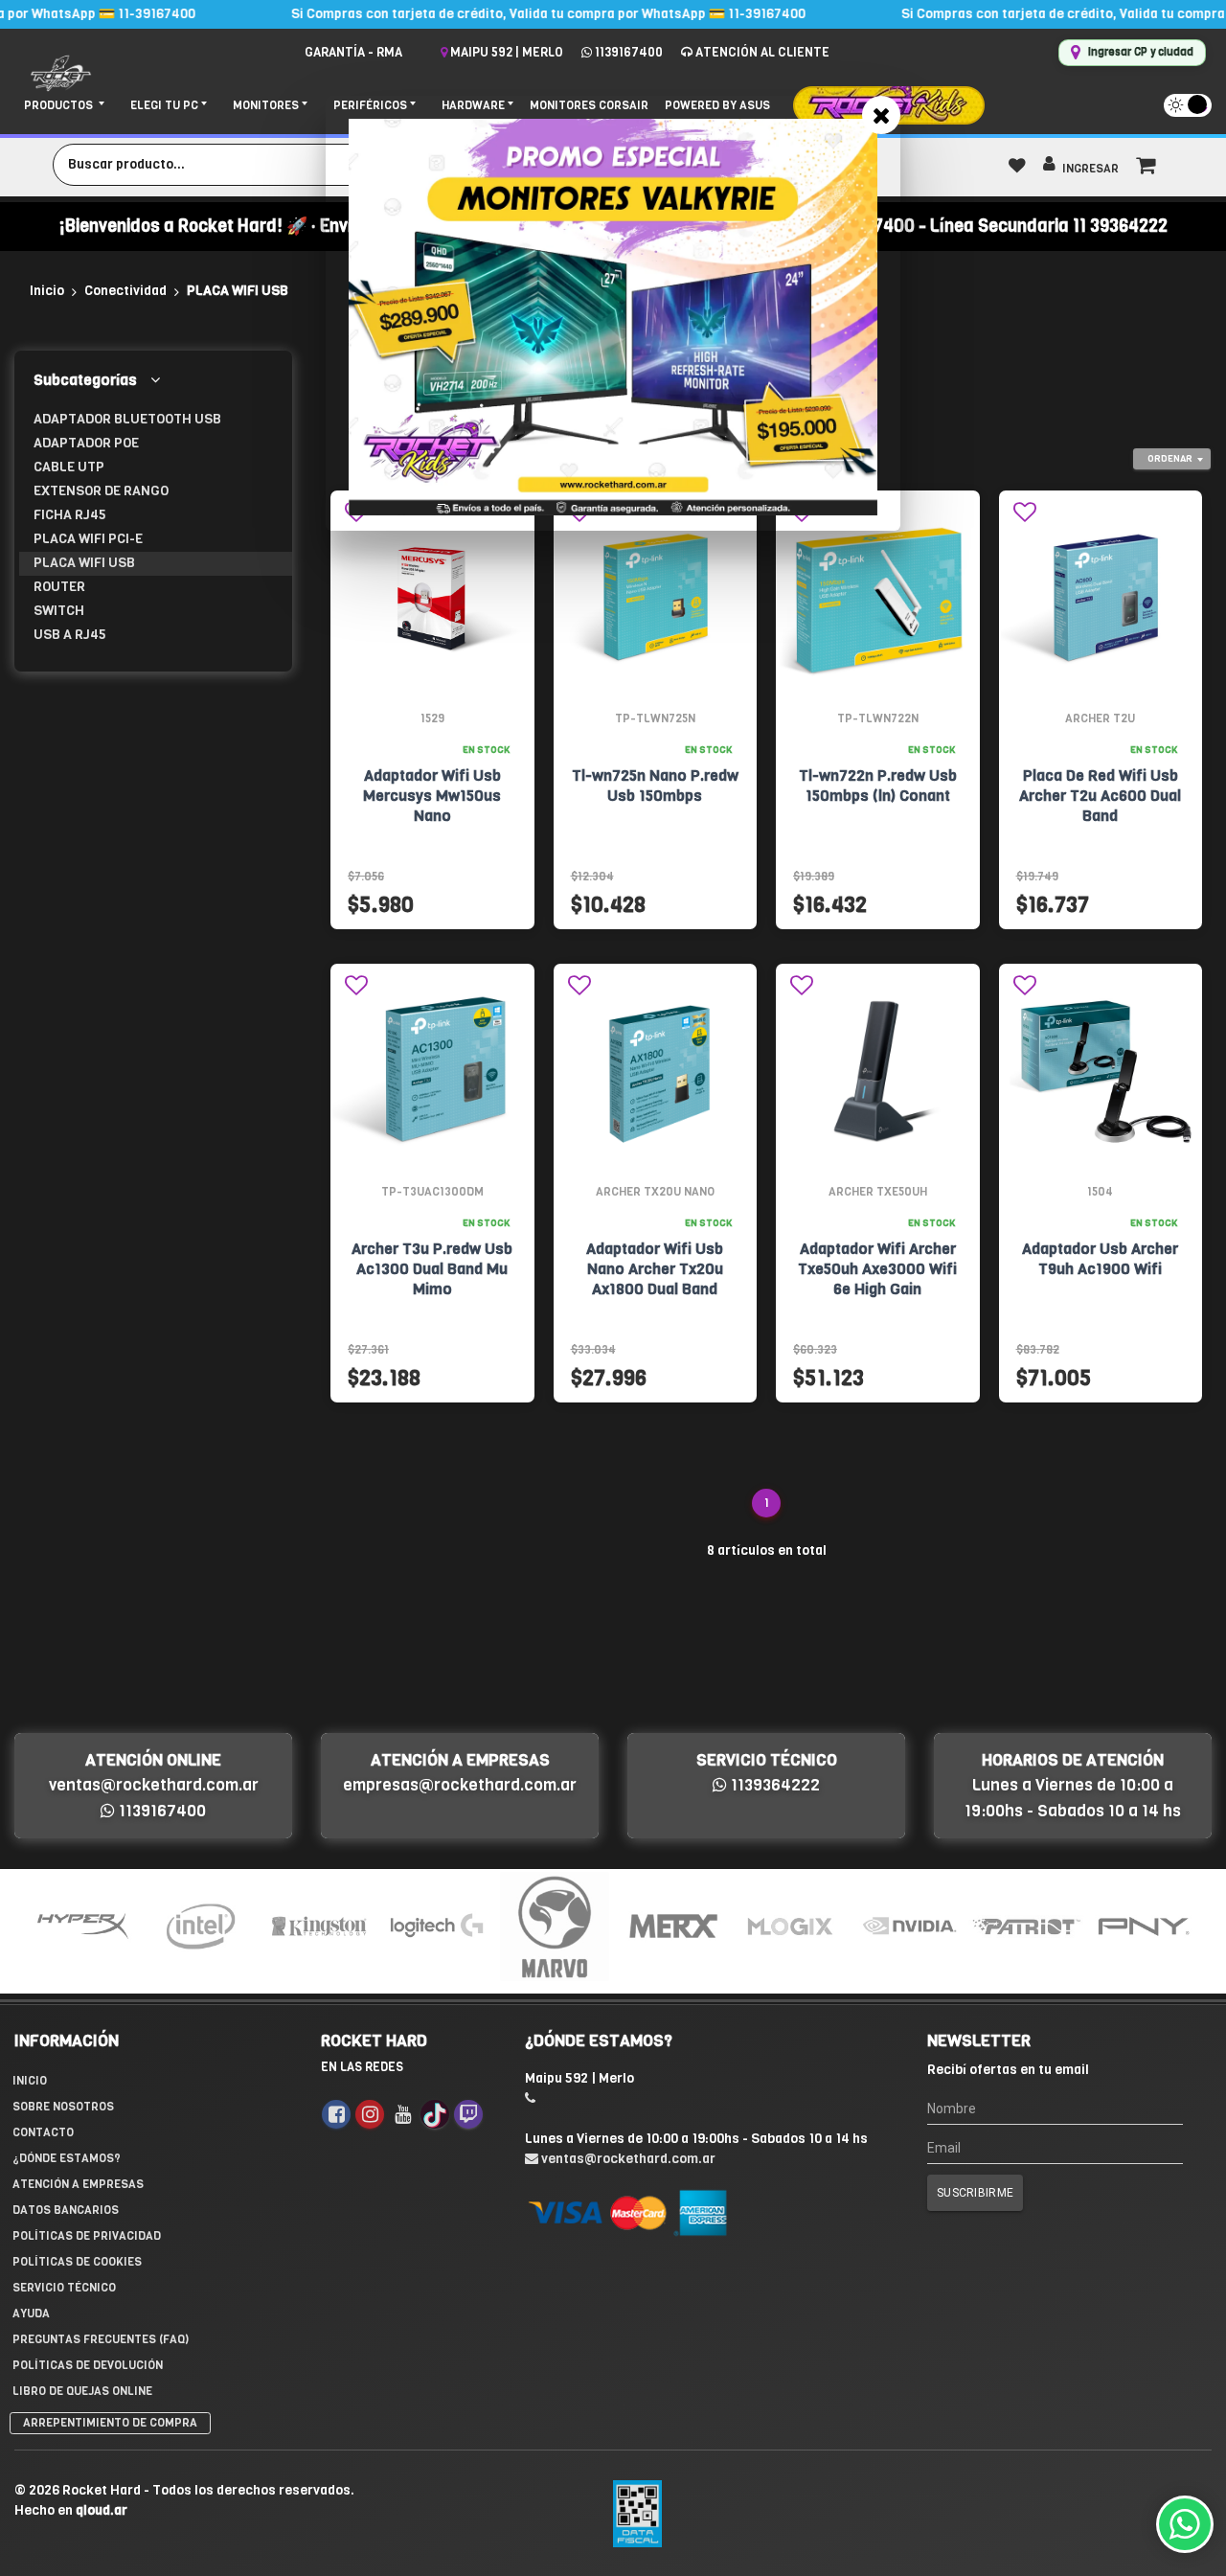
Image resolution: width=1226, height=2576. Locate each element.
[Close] (881, 115)
